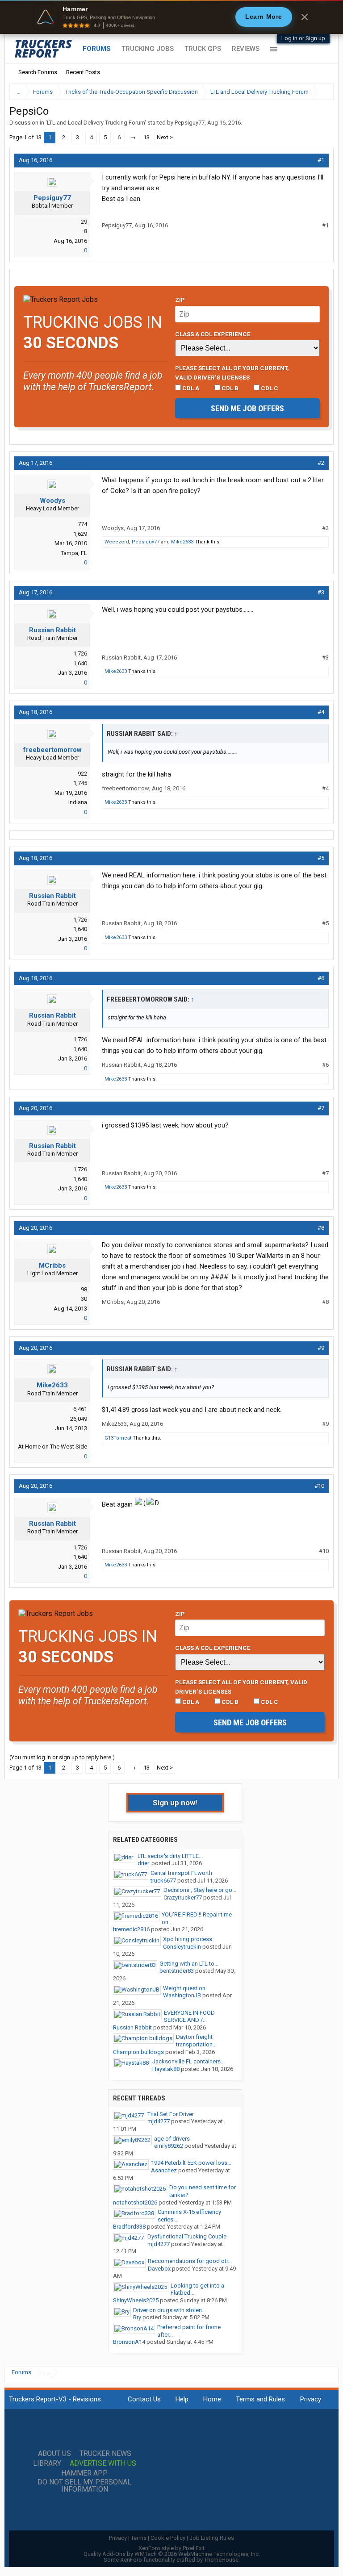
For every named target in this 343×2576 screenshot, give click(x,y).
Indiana (78, 802)
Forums (97, 49)
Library (47, 2463)
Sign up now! (175, 1803)
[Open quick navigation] (321, 92)
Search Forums (38, 72)
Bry (137, 2317)
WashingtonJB (182, 1995)
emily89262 (169, 2146)
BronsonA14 (129, 2342)
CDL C (269, 388)
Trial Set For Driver (171, 2114)
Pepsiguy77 (190, 123)
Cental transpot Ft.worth (181, 1873)
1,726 (80, 653)
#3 (321, 592)
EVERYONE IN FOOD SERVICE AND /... (189, 2017)
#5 (321, 858)
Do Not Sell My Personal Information (84, 2486)
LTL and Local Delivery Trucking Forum (96, 123)
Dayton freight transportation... (196, 2041)
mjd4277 (159, 2121)
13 (146, 137)
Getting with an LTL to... (189, 1964)
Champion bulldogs (138, 2052)
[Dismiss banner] (305, 17)
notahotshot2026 (135, 2202)
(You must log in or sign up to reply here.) (62, 1757)
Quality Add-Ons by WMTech (172, 2554)
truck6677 (163, 1881)
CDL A (190, 388)
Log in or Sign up (303, 38)
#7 (321, 1108)
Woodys (52, 501)
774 (82, 524)
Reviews (246, 49)
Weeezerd (117, 542)
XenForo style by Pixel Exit (171, 2548)
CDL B (229, 388)
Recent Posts (83, 72)
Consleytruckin (182, 1947)
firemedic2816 (131, 1929)
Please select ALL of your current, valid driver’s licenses (232, 372)
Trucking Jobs (148, 49)
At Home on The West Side (52, 1447)
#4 (321, 712)
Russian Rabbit (52, 630)
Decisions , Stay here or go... (200, 1890)
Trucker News (105, 2454)
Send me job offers (247, 408)
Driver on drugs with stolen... (169, 2310)
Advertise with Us (103, 2463)
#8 (321, 1228)
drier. (144, 1863)
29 (84, 222)
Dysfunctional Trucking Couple (187, 2236)
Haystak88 (166, 2069)
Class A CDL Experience (213, 334)
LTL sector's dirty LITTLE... (170, 1856)
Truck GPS (203, 49)
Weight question (184, 1988)
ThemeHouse (221, 2560)
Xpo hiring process (188, 1939)
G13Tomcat (118, 1438)
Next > (165, 137)
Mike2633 (182, 542)
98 (84, 1289)
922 (82, 774)
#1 (321, 160)
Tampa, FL (74, 553)
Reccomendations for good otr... (190, 2261)
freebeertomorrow (52, 750)
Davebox (159, 2269)
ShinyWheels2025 (136, 2300)
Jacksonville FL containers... (188, 2061)
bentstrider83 (177, 1971)
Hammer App (84, 2473)
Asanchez (164, 2170)
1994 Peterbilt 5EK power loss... (191, 2163)
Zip (180, 300)
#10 (319, 1486)
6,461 (80, 1409)
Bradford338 (129, 2227)
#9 (321, 1348)
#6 (321, 978)
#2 (321, 463)
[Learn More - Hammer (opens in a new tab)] (171, 17)
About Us (54, 2454)
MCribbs (52, 1265)
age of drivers (172, 2139)
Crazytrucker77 (183, 1898)
